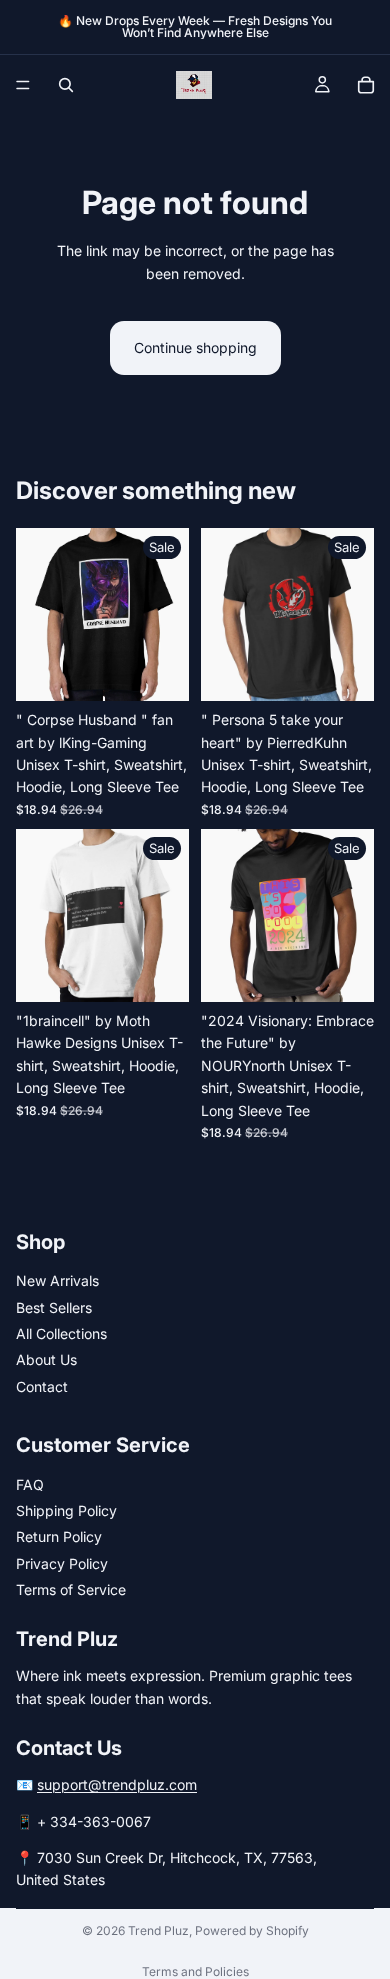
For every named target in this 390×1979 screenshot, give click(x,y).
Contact (42, 1386)
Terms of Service (71, 1589)
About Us (46, 1359)
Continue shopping (195, 347)
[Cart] (366, 85)
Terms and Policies (195, 1971)
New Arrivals (57, 1280)
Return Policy (59, 1536)
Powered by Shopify (252, 1930)
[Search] (66, 85)
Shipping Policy (66, 1510)
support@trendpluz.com (117, 1784)
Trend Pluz (158, 1930)
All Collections (61, 1333)
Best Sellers (54, 1307)
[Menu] (23, 85)
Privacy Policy (62, 1563)
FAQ (30, 1484)
